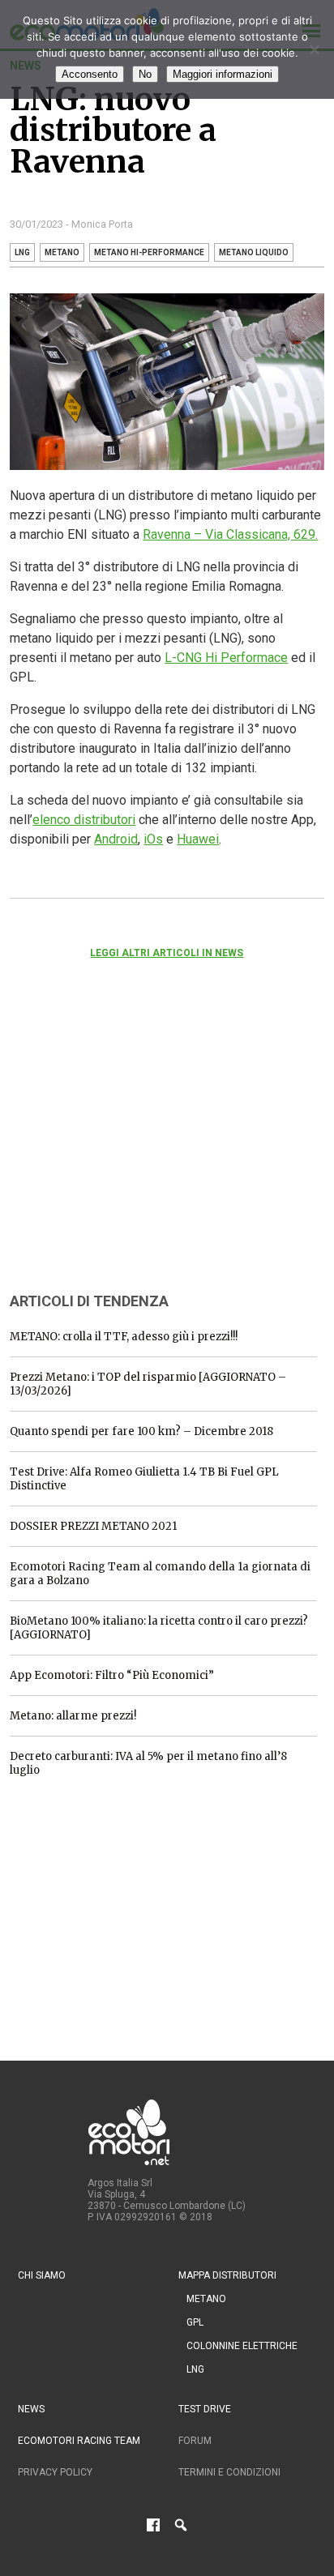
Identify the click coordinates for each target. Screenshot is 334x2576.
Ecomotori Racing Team (79, 2441)
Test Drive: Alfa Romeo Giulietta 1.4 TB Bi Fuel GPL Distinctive (144, 1479)
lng (22, 252)
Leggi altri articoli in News (167, 953)
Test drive (205, 2409)
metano (62, 252)
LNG (195, 2369)
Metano (206, 2299)
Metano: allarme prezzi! (73, 1716)
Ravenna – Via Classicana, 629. (230, 534)
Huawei (198, 839)
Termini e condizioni (229, 2472)
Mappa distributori (227, 2275)
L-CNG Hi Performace (226, 658)
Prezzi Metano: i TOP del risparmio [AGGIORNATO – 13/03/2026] (148, 1384)
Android (116, 839)
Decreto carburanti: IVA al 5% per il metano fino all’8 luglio (148, 1763)
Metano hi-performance (149, 252)
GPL (195, 2322)
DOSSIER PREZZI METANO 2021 (93, 1526)
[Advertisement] (131, 1147)
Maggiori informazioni (223, 74)
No (145, 74)
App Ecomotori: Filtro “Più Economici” (112, 1675)
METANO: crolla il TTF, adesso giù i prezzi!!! (124, 1337)
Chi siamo (42, 2275)
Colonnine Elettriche (242, 2346)
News (31, 2409)
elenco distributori (84, 820)
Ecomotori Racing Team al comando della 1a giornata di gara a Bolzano (160, 1574)
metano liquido (254, 252)
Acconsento (90, 74)
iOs (153, 839)
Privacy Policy (55, 2472)
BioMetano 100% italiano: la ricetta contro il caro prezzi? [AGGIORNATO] (159, 1628)
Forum (195, 2441)
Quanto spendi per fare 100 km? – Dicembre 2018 (141, 1431)
